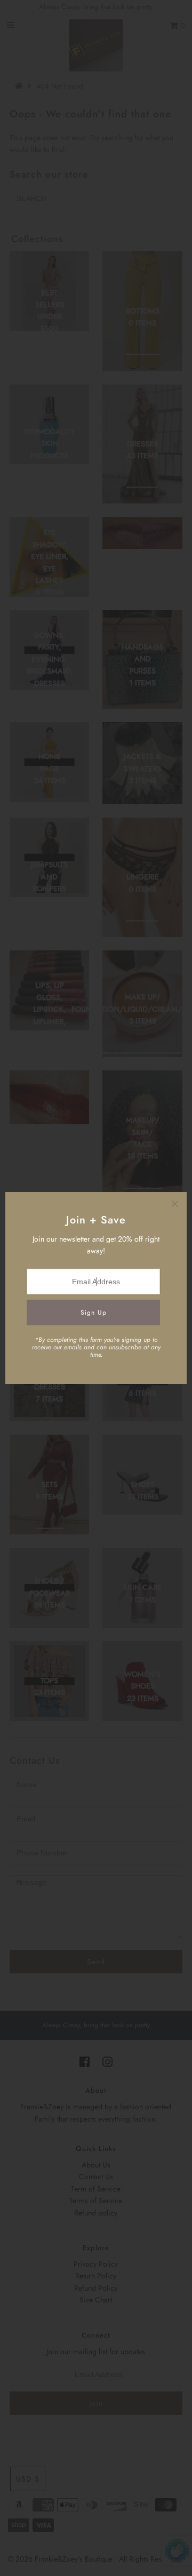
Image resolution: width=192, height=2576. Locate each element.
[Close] (175, 1204)
